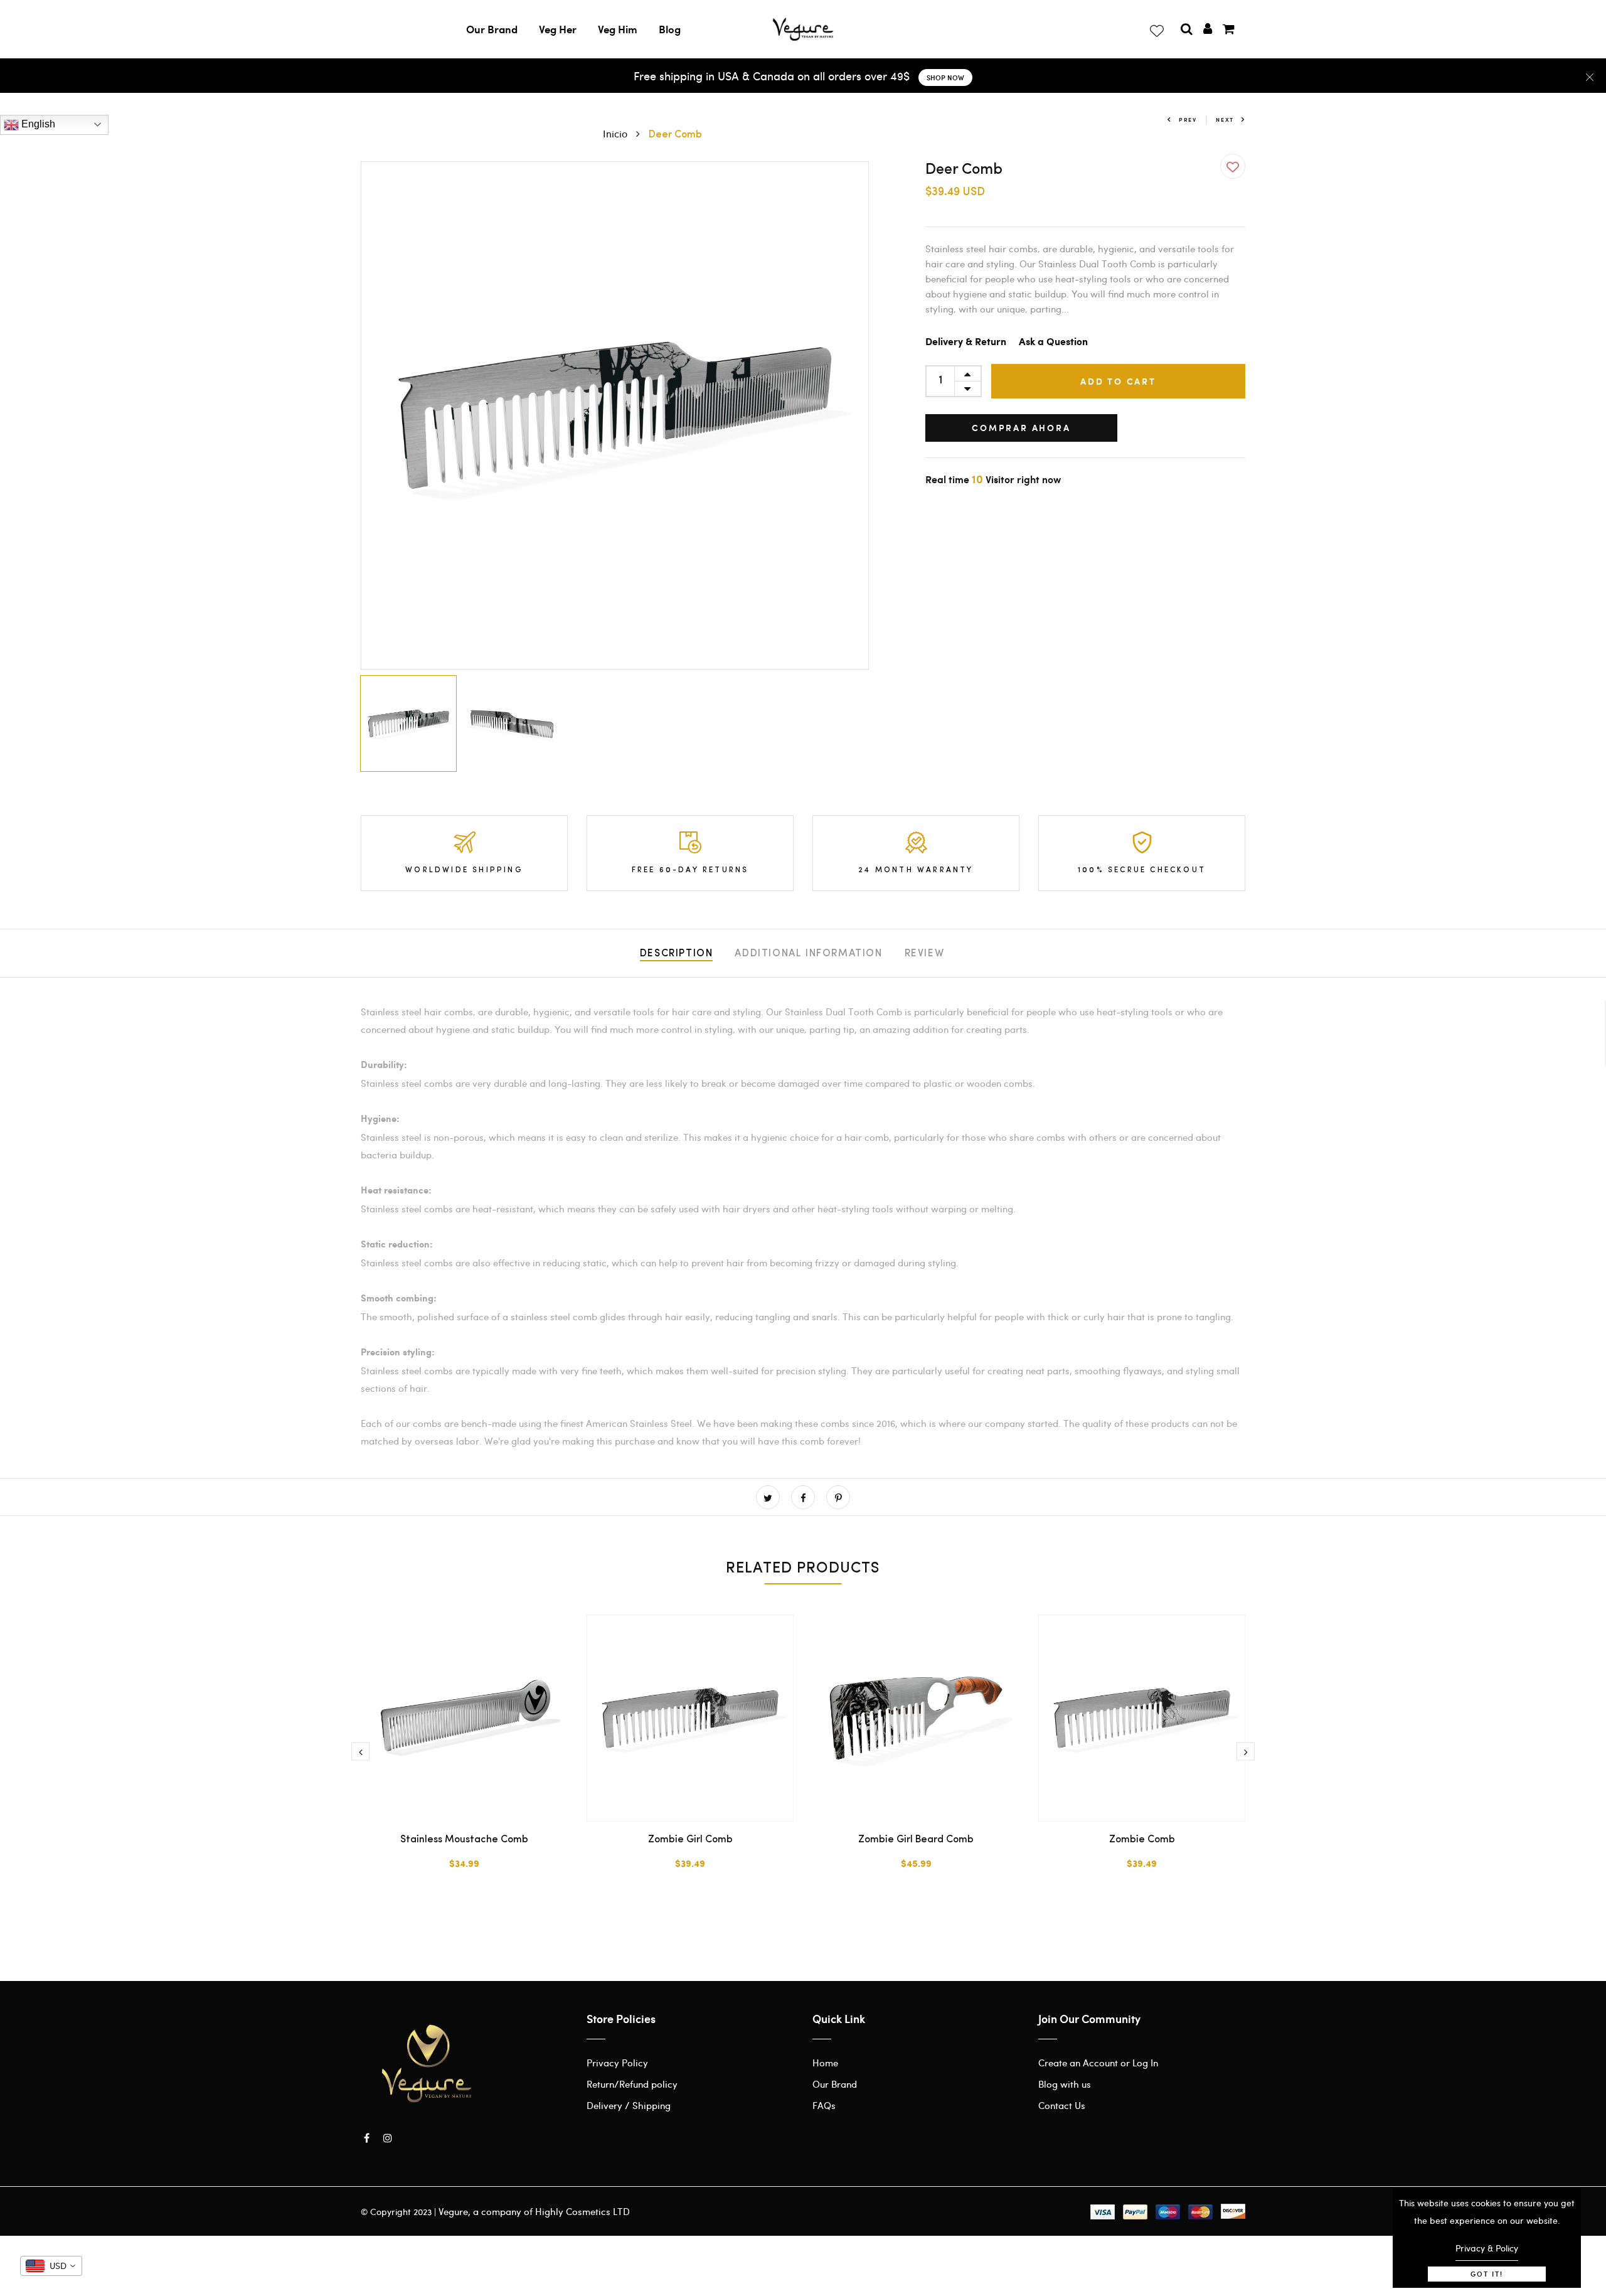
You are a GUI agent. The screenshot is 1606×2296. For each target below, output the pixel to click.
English (37, 124)
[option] (615, 415)
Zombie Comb (1142, 1840)
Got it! (1487, 2274)
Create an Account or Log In (1098, 2063)
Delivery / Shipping (629, 2105)
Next (1225, 120)
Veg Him (618, 29)
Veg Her (558, 29)
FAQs (824, 2105)
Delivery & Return (966, 342)
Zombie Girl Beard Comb (916, 1840)
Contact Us (1062, 2105)
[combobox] (51, 2266)
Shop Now (945, 77)
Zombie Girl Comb (690, 1840)
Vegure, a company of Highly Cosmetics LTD (534, 2211)
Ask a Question (1053, 342)
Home (825, 2063)
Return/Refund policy (632, 2084)
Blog (670, 29)
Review (925, 954)
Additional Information (808, 954)
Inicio (616, 133)
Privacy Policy (617, 2063)
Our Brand (492, 29)
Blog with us (1065, 2084)
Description (677, 954)
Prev (1188, 120)
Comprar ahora (1021, 428)
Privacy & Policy (1487, 2248)
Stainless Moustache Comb (464, 1840)
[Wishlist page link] (1156, 28)
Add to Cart (1118, 381)
